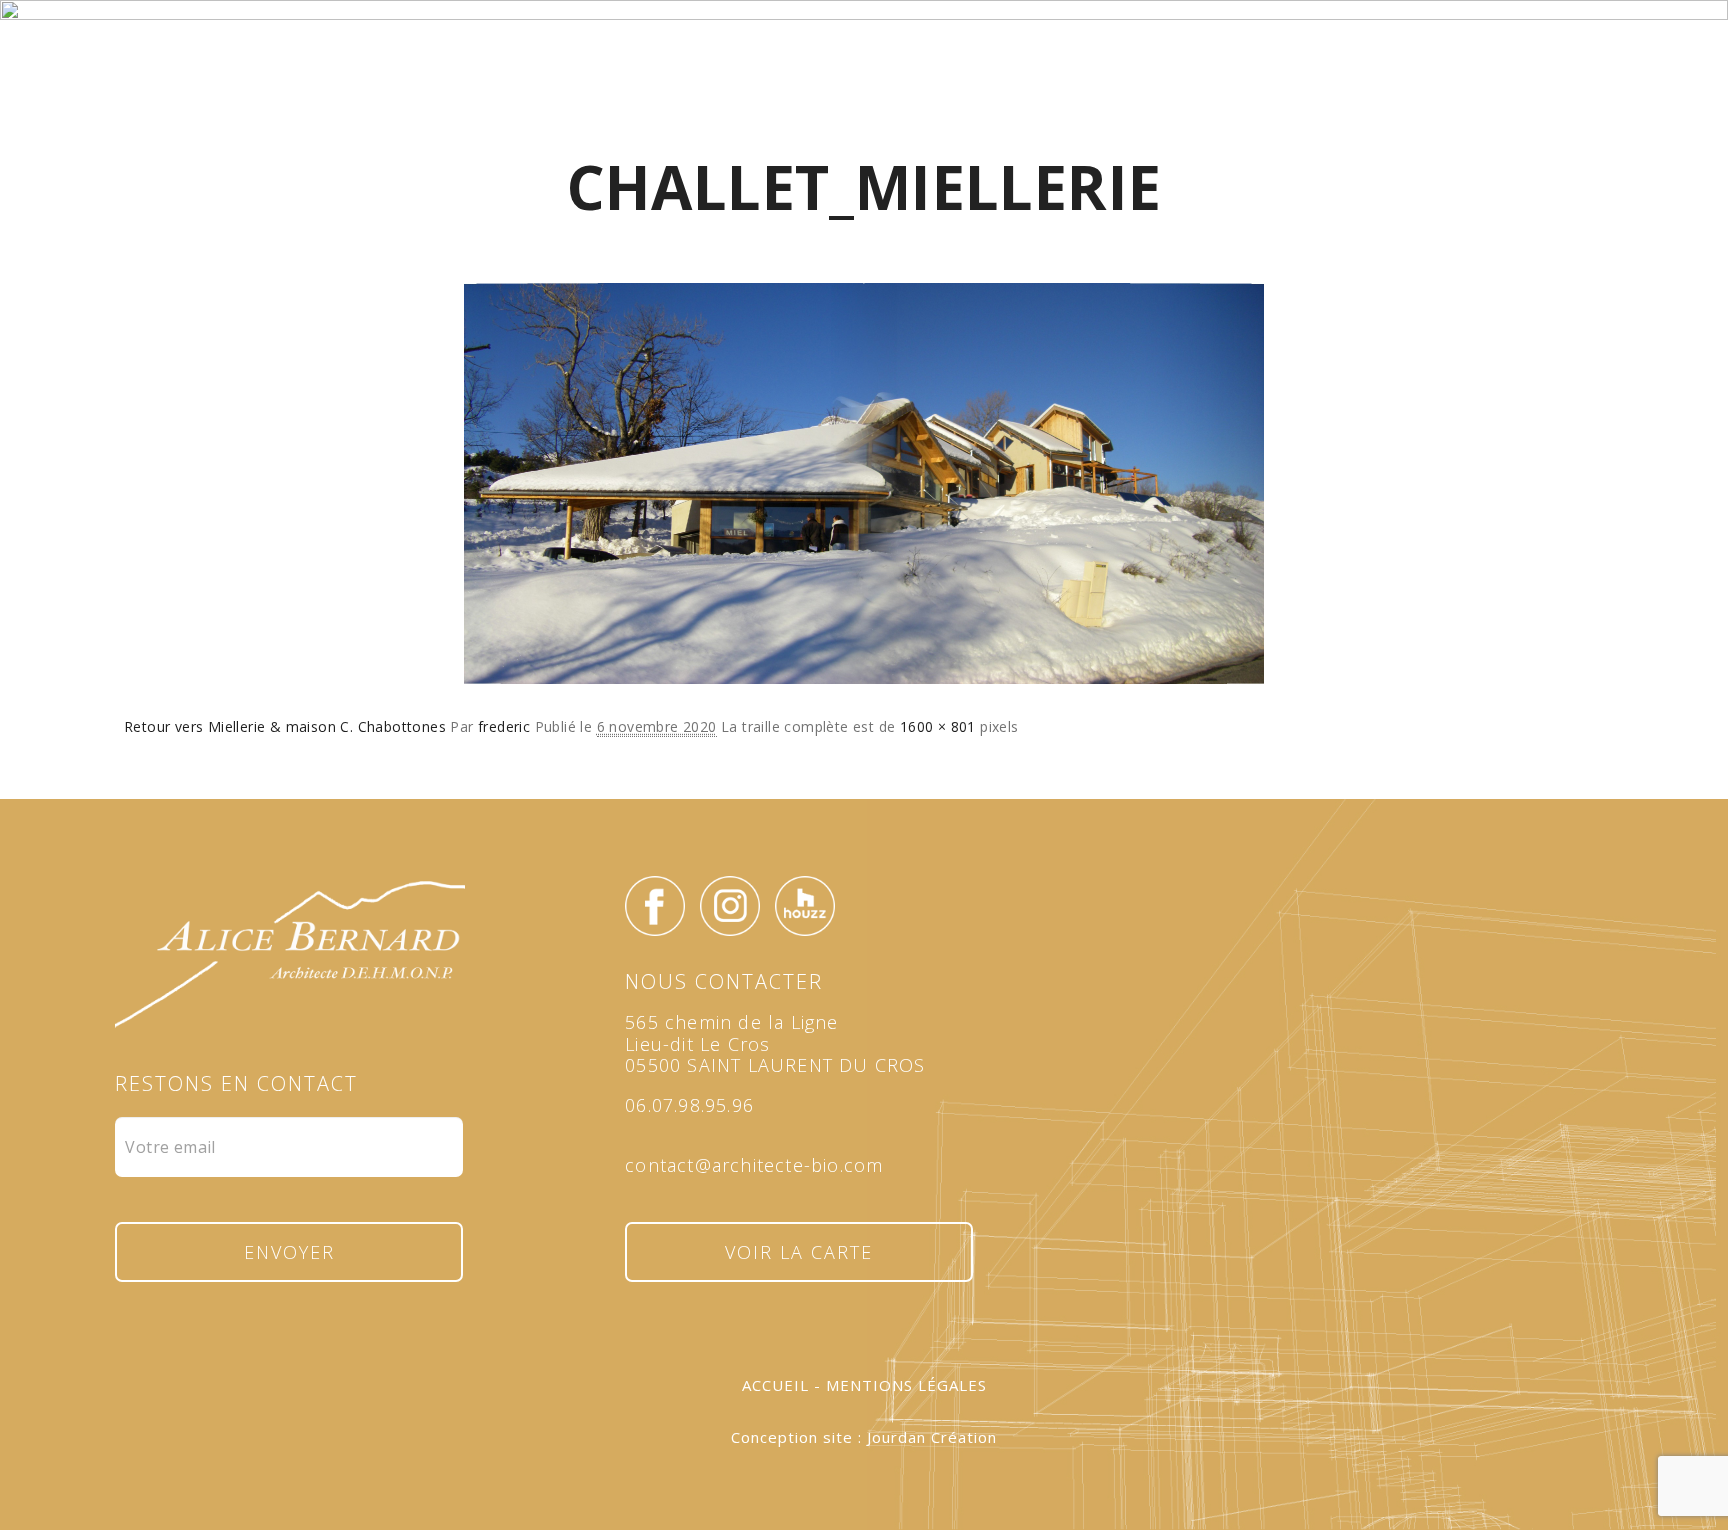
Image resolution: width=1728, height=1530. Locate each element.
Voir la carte (799, 1252)
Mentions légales (906, 1385)
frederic (504, 726)
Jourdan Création (932, 1437)
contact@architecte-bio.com (754, 1165)
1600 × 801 (938, 726)
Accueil (775, 1385)
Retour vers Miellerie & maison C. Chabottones (285, 726)
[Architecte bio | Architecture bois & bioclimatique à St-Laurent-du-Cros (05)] (864, 93)
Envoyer (289, 1252)
